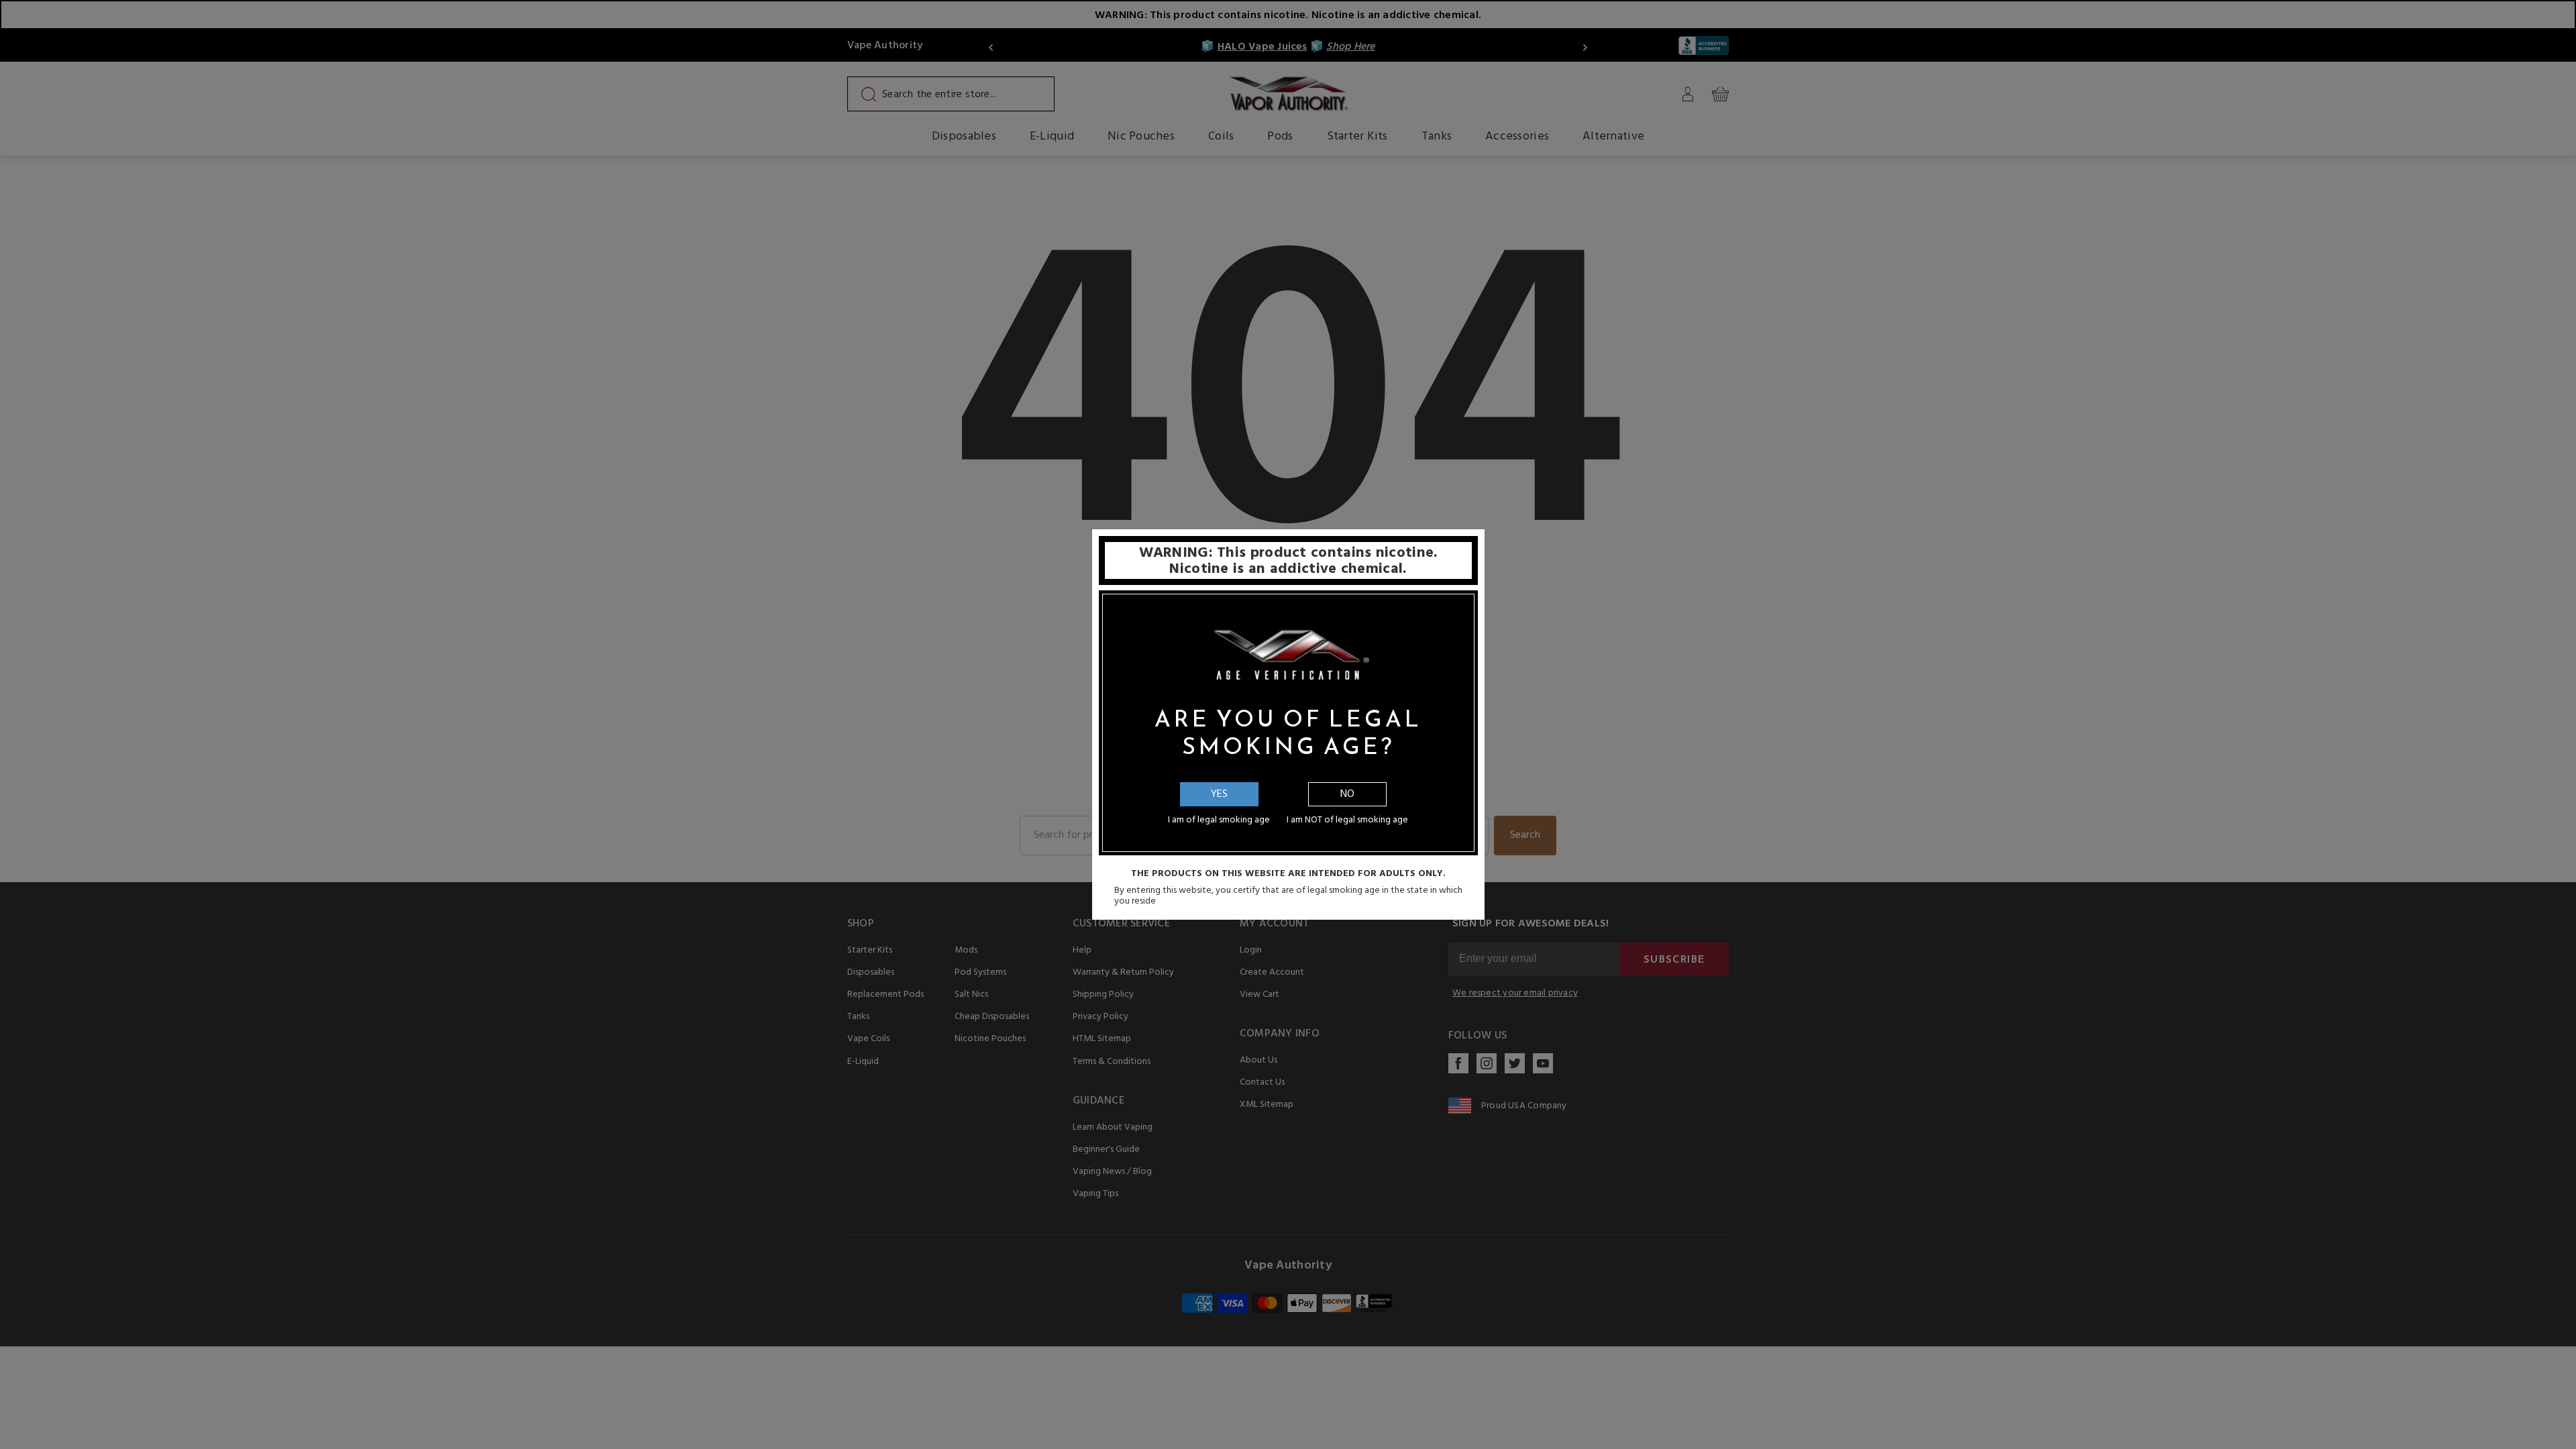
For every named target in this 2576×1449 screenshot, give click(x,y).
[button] (2575, 1439)
